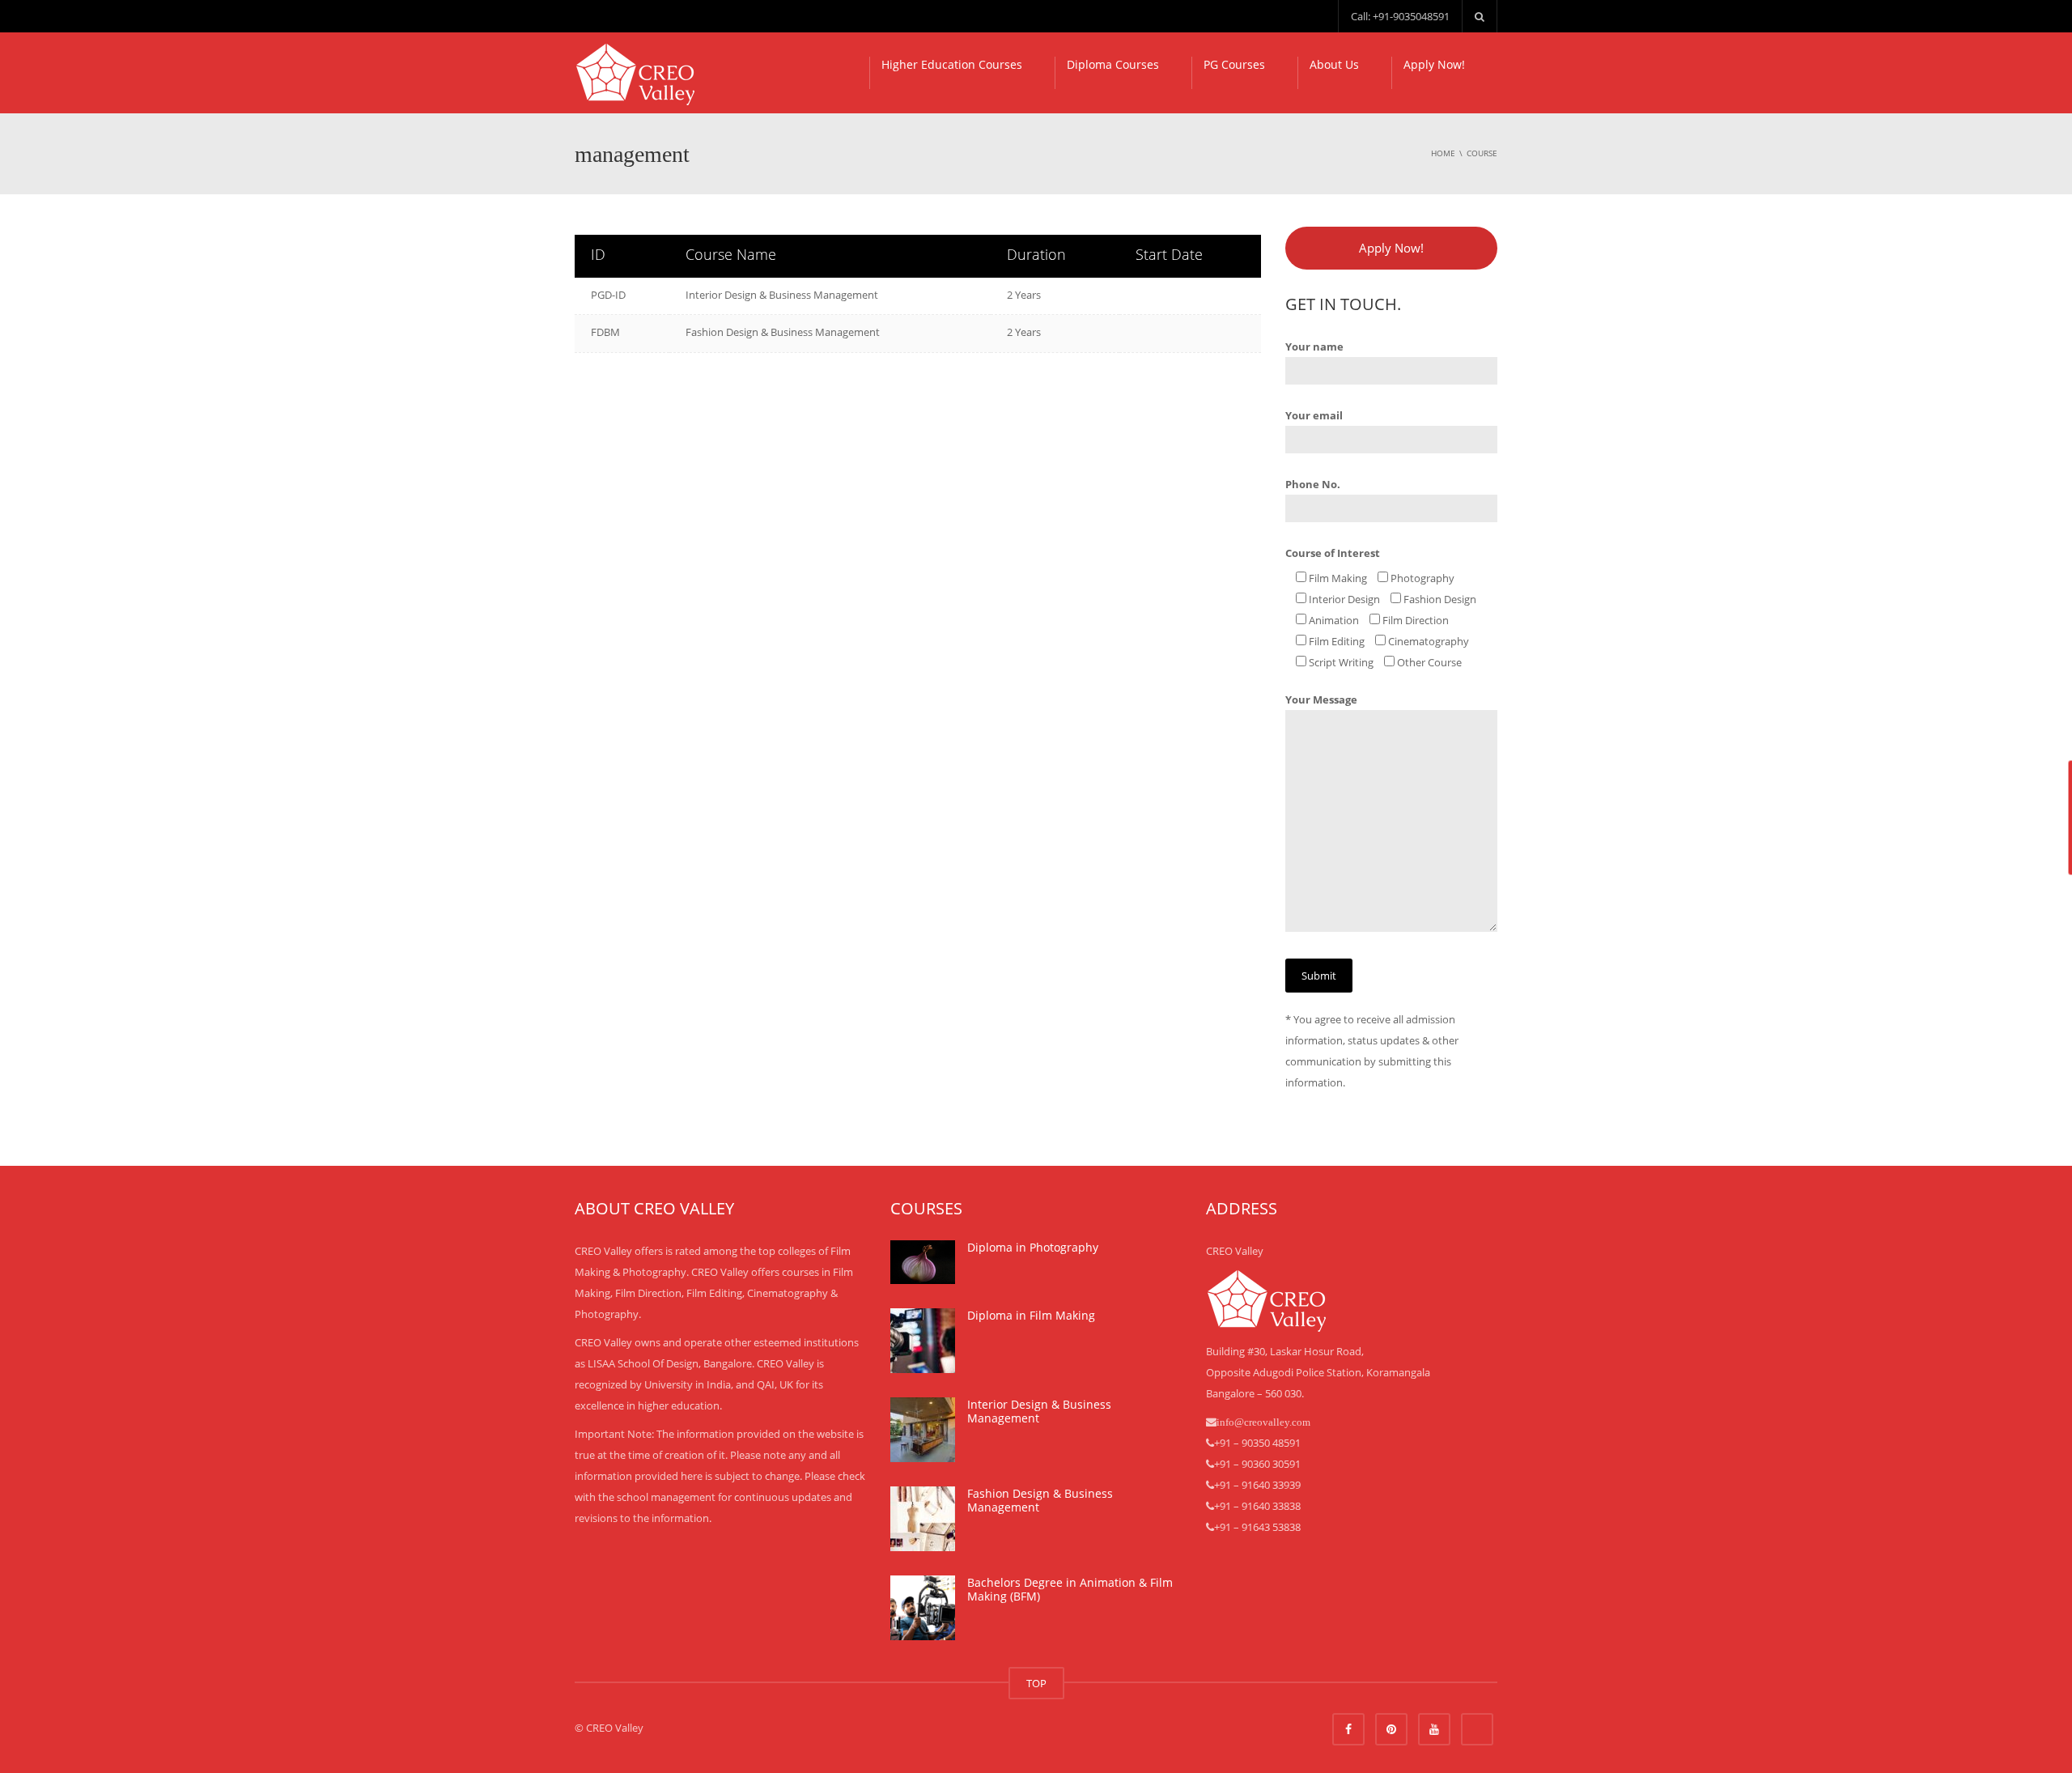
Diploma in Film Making (1031, 1315)
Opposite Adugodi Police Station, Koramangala (1318, 1372)
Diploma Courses (1113, 64)
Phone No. (1313, 484)
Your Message (1321, 699)
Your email (1314, 415)
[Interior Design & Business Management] (923, 1430)
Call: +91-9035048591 (1400, 16)
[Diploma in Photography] (923, 1262)
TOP (1036, 1683)
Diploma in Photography (1033, 1247)
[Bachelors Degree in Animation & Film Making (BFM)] (923, 1608)
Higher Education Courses (952, 64)
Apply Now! (1434, 64)
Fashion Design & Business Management (783, 332)
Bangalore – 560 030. (1255, 1393)
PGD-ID (608, 295)
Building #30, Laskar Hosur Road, (1285, 1351)
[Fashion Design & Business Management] (923, 1519)
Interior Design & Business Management (782, 295)
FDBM (605, 332)
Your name (1314, 347)
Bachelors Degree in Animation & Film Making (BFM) (1070, 1590)
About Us (1334, 64)
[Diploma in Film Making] (923, 1341)
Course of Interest (1333, 553)
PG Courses (1234, 64)
